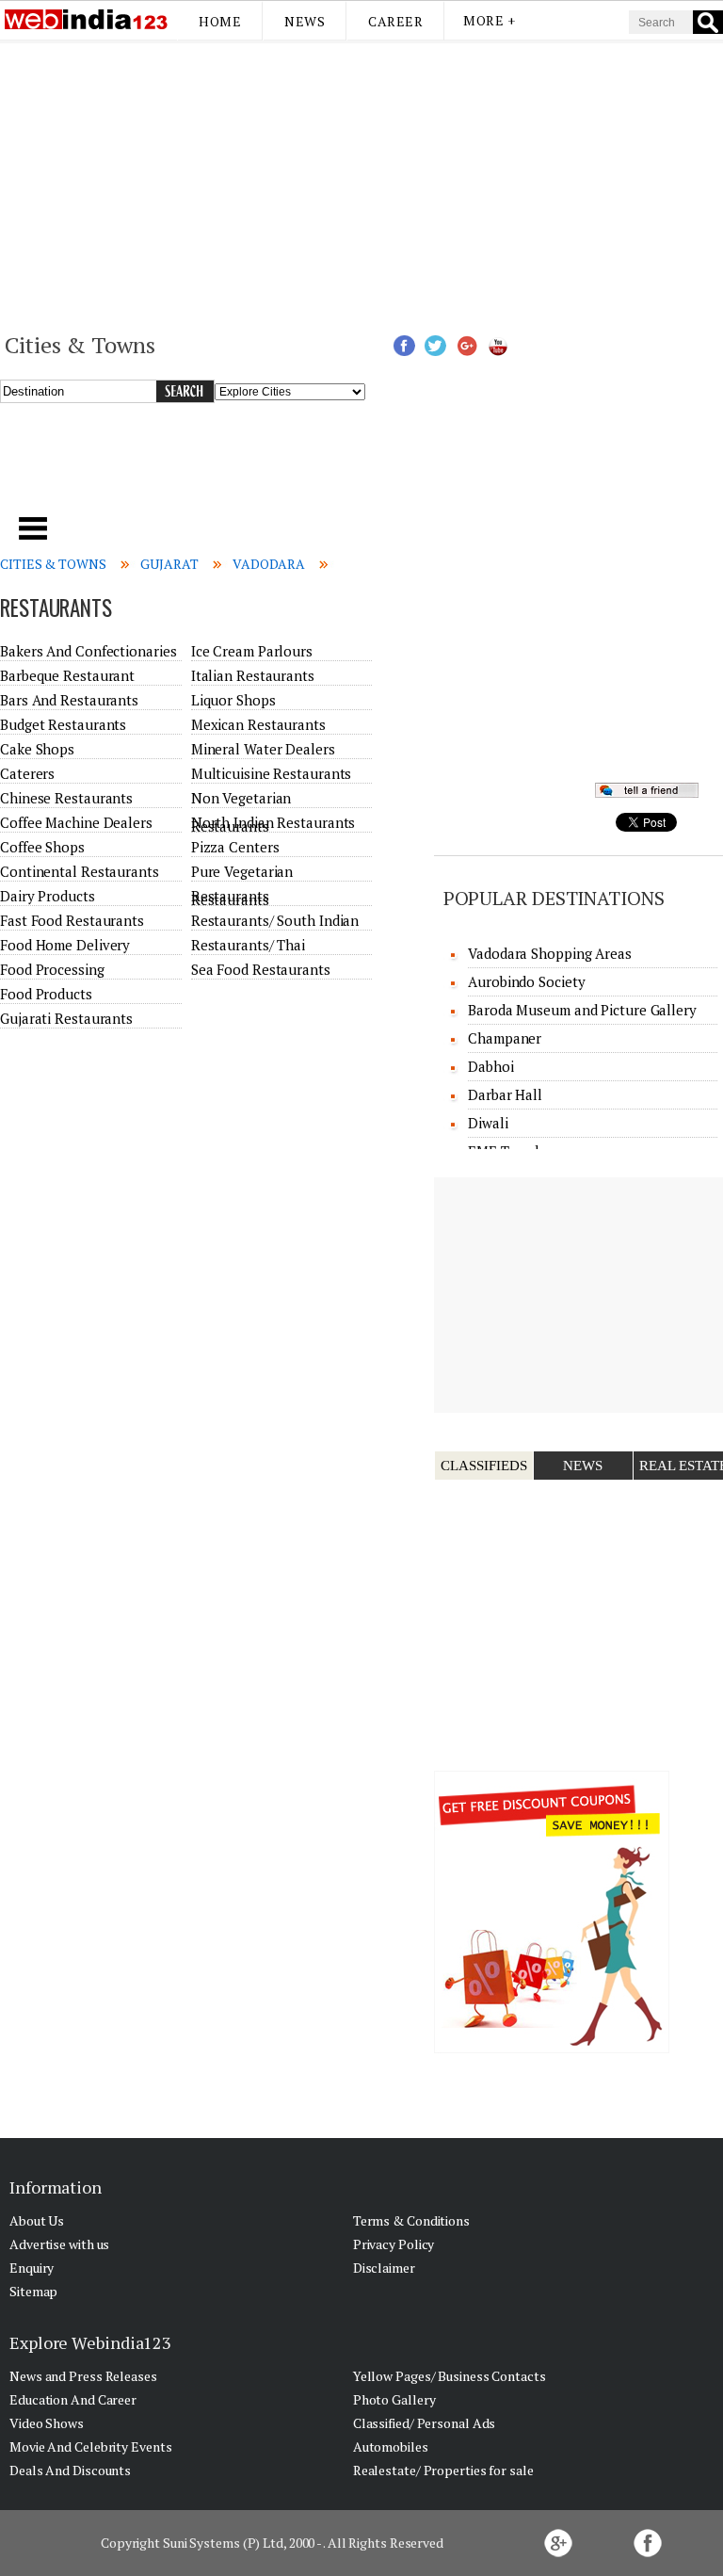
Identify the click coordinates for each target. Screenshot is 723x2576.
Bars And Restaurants (69, 700)
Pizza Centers (235, 847)
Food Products (46, 994)
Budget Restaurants (63, 724)
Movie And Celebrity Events (90, 2446)
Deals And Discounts (70, 2470)
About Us (37, 2220)
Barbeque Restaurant (67, 675)
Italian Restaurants (253, 675)
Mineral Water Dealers (263, 749)
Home (220, 21)
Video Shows (47, 2423)
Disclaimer (384, 2268)
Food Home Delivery (65, 945)
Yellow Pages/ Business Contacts (450, 2376)
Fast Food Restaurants (72, 920)
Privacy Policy (394, 2244)
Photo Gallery (394, 2399)
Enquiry (32, 2268)
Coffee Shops (42, 847)
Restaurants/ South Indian (275, 920)
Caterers (27, 773)
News (305, 21)
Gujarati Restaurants (66, 1018)
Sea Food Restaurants (261, 969)
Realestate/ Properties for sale (443, 2470)
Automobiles (391, 2446)
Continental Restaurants (80, 871)
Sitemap (33, 2291)
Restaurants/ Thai (248, 945)
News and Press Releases (83, 2376)
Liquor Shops (233, 700)
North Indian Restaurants (273, 822)
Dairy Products (48, 896)
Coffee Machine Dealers (76, 822)
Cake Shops (37, 749)
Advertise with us (59, 2244)
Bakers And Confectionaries (88, 651)
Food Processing (52, 969)
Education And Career (73, 2399)
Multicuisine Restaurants (272, 773)
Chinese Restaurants (66, 798)
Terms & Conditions (411, 2220)
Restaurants (230, 896)
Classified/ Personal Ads (425, 2423)
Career (395, 21)
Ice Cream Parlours (252, 651)
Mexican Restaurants (258, 724)
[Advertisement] (361, 185)
